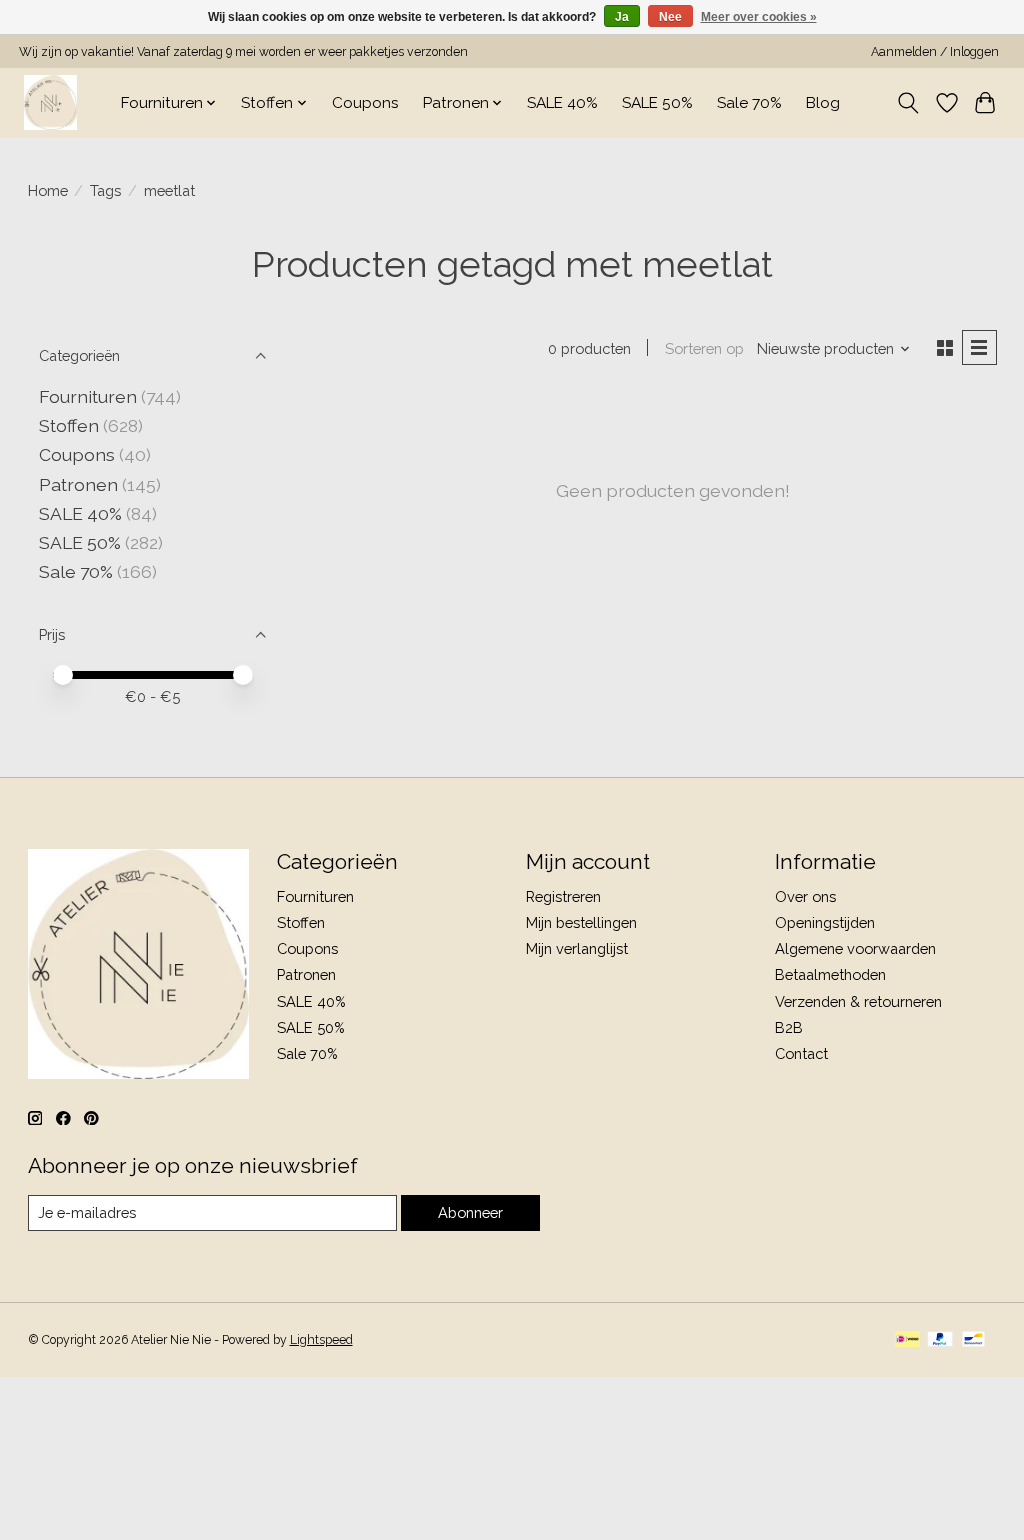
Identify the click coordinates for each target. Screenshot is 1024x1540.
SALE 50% (657, 103)
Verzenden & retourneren (858, 1001)
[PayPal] (940, 1340)
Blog (823, 103)
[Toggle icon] (907, 103)
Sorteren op (704, 348)
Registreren (563, 896)
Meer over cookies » (759, 17)
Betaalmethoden (830, 974)
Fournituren (88, 396)
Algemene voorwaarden (855, 948)
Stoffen (69, 425)
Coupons (365, 103)
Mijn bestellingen (581, 922)
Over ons (805, 896)
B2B (789, 1027)
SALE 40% (562, 103)
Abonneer (470, 1212)
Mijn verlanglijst (577, 948)
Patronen (78, 484)
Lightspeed (321, 1340)
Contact (801, 1053)
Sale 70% (749, 103)
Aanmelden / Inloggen (935, 52)
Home (48, 190)
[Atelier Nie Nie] (50, 102)
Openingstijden (825, 922)
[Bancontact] (973, 1340)
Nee (670, 17)
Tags (105, 190)
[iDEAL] (907, 1340)
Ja (622, 17)
